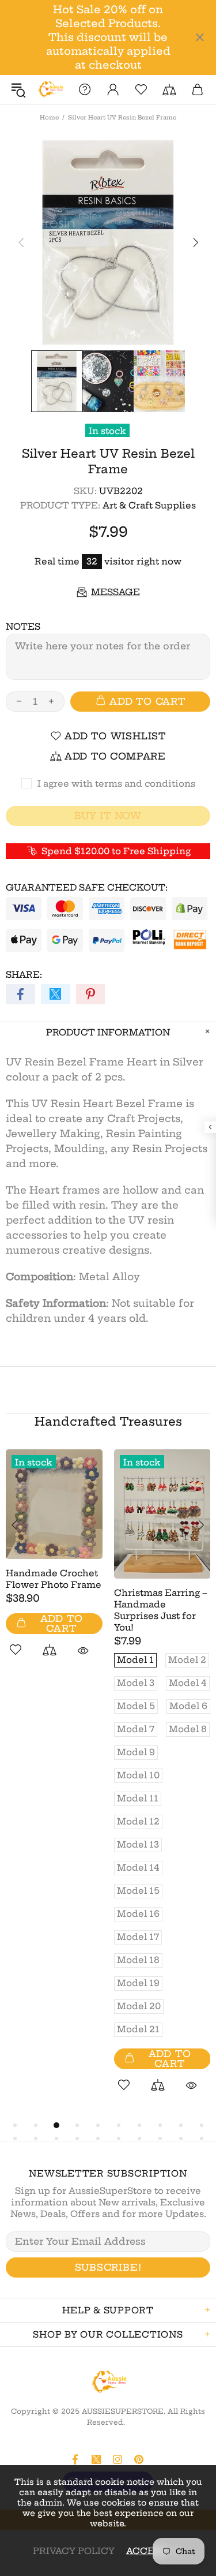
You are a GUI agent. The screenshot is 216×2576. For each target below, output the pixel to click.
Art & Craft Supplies (149, 505)
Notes (23, 627)
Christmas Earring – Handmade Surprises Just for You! (161, 1610)
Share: (24, 975)
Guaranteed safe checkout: (87, 887)
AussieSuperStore (50, 89)
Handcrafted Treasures (108, 1421)
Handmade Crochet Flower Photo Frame (54, 1579)
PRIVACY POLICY (74, 2551)
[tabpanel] (54, 1566)
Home (49, 117)
